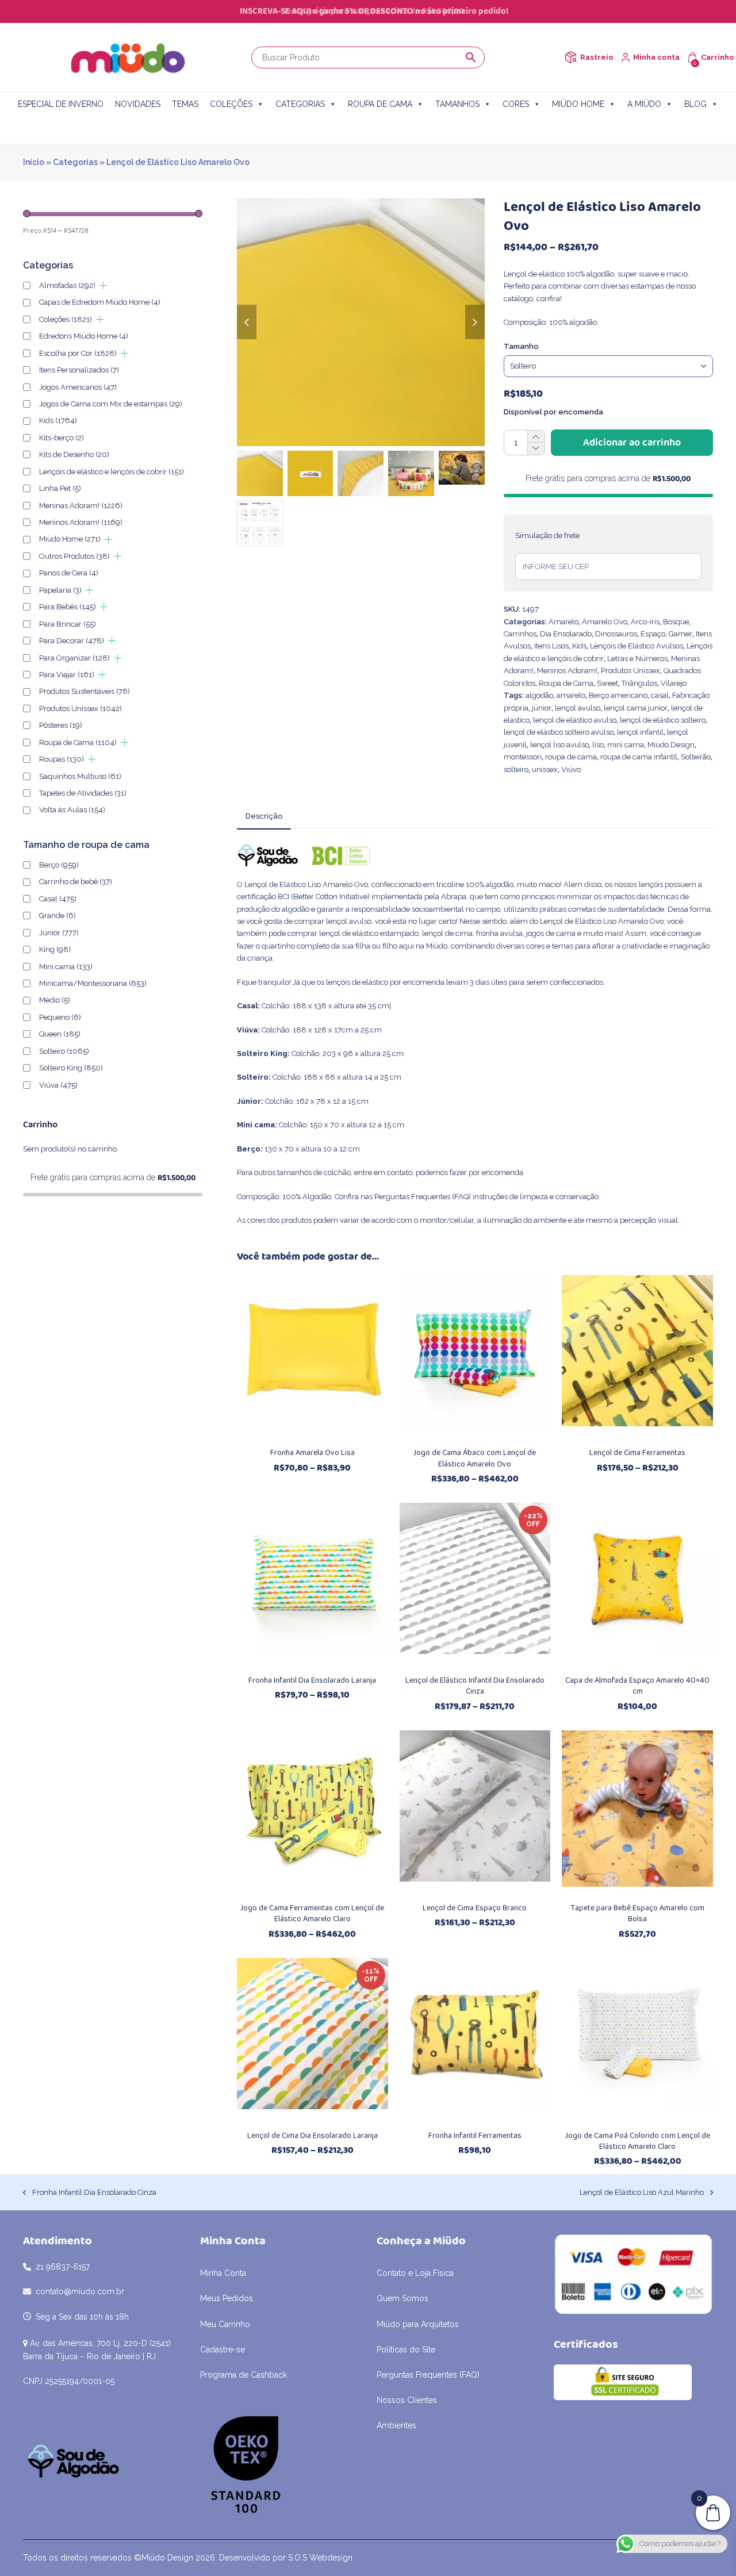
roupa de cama (571, 757)
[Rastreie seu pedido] (571, 57)
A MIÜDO (644, 104)
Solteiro (64, 1051)
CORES (516, 104)
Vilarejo (674, 683)
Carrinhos (520, 634)
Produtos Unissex (630, 671)
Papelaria (60, 590)
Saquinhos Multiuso (80, 776)
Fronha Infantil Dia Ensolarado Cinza (90, 2193)
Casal (58, 899)
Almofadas (67, 285)
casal (660, 695)
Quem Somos (402, 2298)
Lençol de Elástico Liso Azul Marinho (642, 2193)
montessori (523, 757)
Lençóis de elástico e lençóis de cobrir (112, 472)
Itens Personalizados (79, 370)
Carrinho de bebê (76, 882)
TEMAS (185, 104)
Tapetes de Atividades (83, 793)
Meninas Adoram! (81, 506)
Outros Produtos (74, 556)
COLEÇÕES (231, 104)
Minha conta (656, 57)
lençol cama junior (636, 708)
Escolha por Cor (78, 353)
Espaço (653, 634)
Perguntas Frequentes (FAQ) (423, 1197)
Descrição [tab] (264, 816)
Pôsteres (61, 725)
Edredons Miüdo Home (84, 336)
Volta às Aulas (72, 810)
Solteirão (696, 757)
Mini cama (66, 967)
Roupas (62, 759)
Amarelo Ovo (605, 622)
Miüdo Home (70, 539)
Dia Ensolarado (566, 634)
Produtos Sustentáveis (85, 691)
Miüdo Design (671, 745)
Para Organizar (74, 658)
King (55, 949)
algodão (539, 695)
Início (34, 162)
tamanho (521, 346)
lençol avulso (578, 708)
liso (598, 745)
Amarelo (563, 622)
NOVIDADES (138, 104)
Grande (57, 915)
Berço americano (618, 695)
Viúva (58, 1085)
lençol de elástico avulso (575, 720)
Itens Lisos (551, 646)
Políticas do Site (406, 2350)
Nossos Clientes (407, 2400)
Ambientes (396, 2425)
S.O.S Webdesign (320, 2558)
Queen (60, 1034)
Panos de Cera (69, 573)
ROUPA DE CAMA (380, 104)
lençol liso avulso (559, 745)
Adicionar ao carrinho (632, 443)
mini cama (626, 745)
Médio (55, 1000)
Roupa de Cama (566, 683)
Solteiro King (71, 1068)
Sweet (607, 683)
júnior (542, 708)
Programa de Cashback (244, 2375)
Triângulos (639, 683)
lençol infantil (640, 732)
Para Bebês (68, 607)
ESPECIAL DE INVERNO (61, 104)
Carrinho (718, 57)
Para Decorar (72, 641)
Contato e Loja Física (415, 2273)
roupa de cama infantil (639, 757)
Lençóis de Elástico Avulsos (637, 646)
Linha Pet (60, 488)
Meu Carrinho (225, 2324)
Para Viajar (67, 675)
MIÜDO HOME (578, 104)
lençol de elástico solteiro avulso (559, 732)
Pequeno (60, 1017)
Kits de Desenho (74, 454)
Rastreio (597, 57)
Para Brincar (68, 624)
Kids (579, 646)
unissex (545, 769)
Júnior (59, 933)
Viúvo (571, 769)
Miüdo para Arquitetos (418, 2324)
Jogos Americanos (78, 387)
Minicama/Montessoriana (93, 983)
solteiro (516, 769)
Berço (59, 865)
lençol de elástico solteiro (663, 720)
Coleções (66, 319)
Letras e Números (637, 659)
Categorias (75, 162)
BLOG (695, 104)
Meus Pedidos (227, 2298)
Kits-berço (62, 438)
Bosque (676, 622)
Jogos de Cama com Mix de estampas (111, 404)
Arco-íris (645, 622)
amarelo (571, 695)
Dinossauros (616, 634)
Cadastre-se (223, 2350)
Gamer (681, 634)
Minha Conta (223, 2273)
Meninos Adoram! (567, 671)
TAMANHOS (457, 104)
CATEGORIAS (300, 104)
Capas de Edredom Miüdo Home (100, 302)
